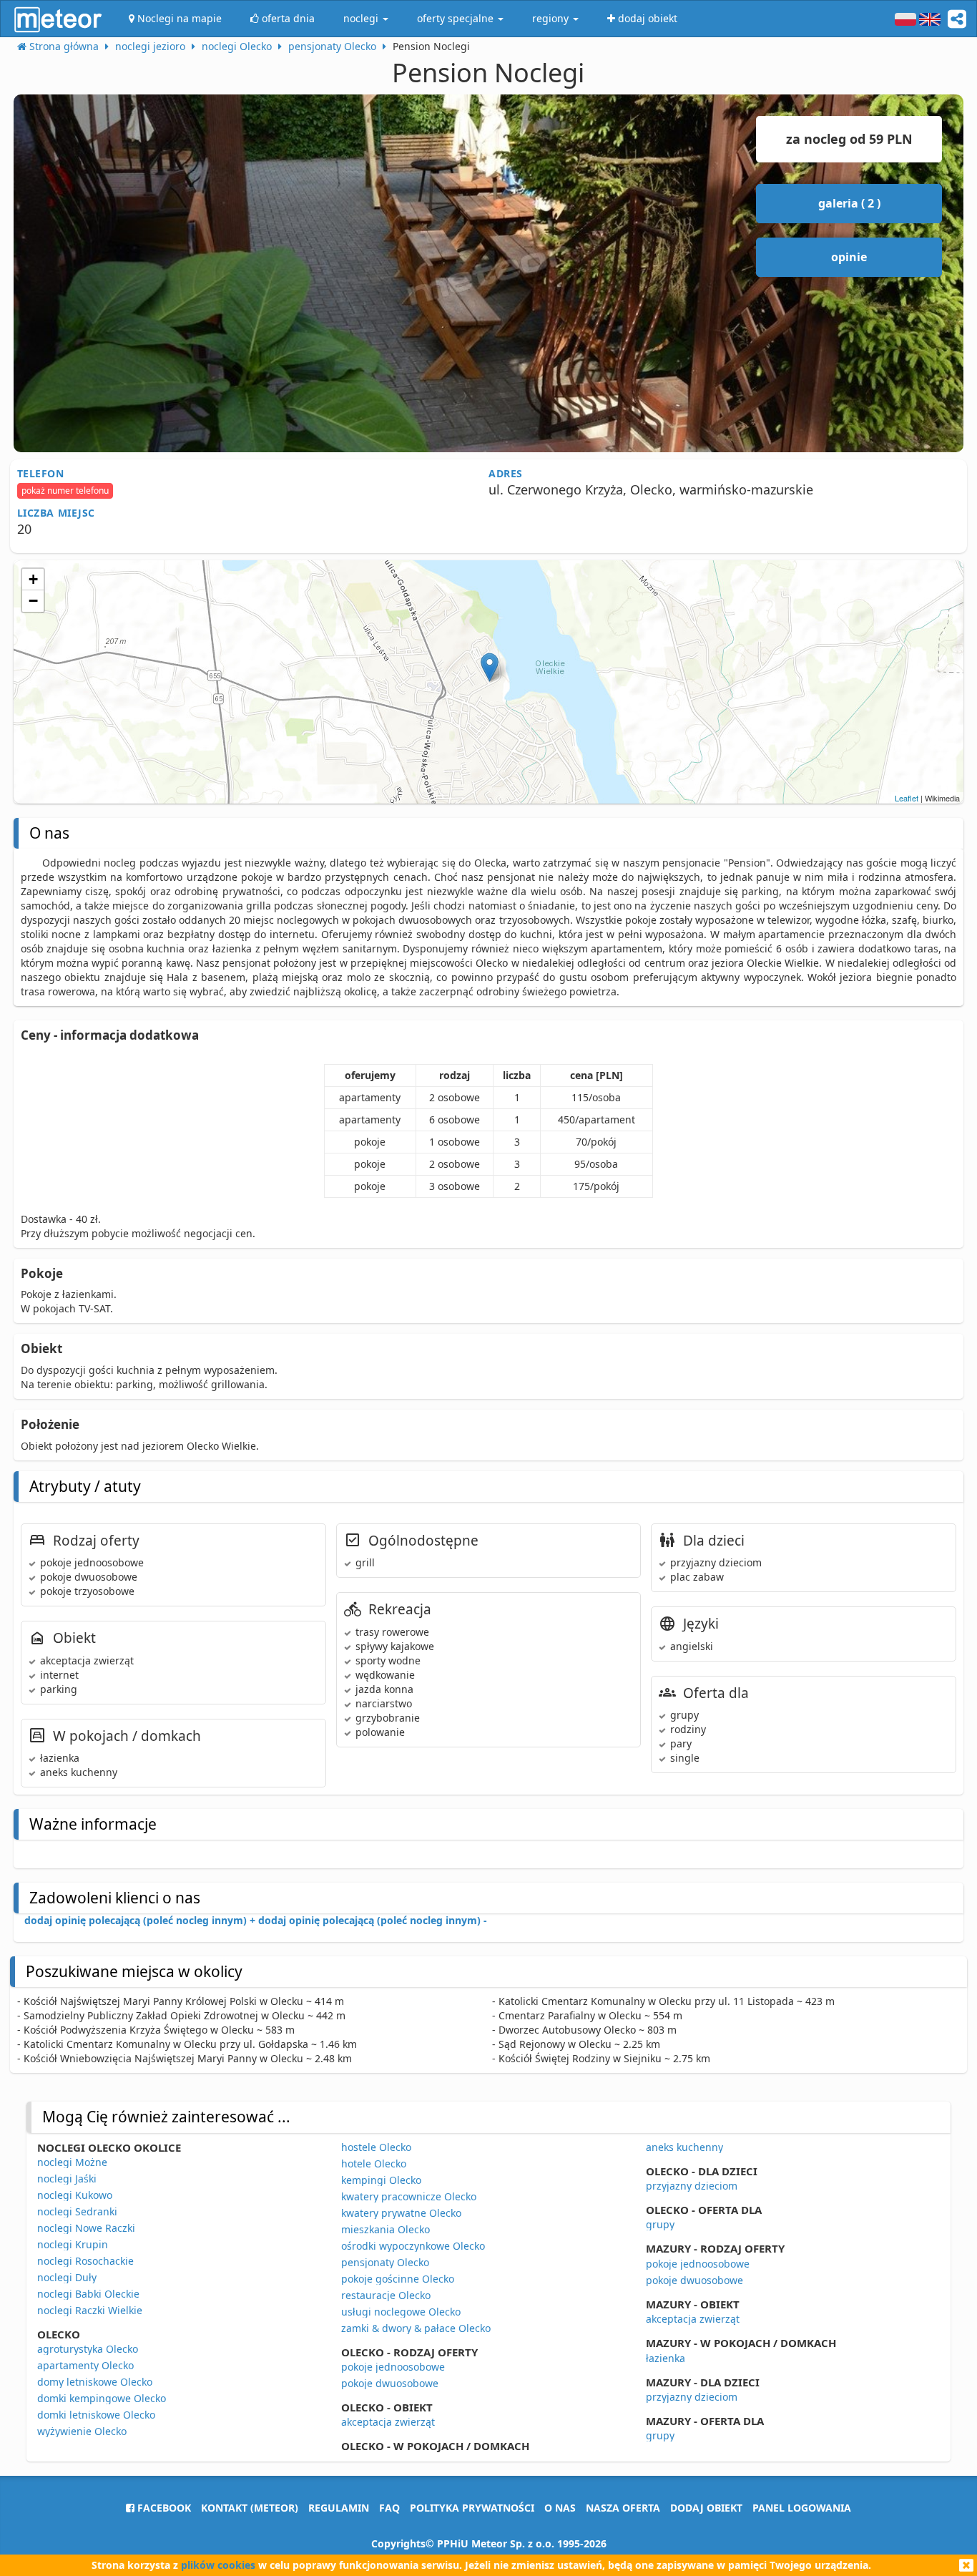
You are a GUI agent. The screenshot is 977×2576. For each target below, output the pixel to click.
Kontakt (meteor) (250, 2508)
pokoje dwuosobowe (390, 2383)
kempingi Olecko (381, 2180)
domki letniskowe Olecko (96, 2415)
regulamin (339, 2508)
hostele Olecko (376, 2147)
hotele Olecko (374, 2163)
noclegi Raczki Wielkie (90, 2310)
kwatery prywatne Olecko (401, 2213)
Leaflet (907, 798)
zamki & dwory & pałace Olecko (416, 2328)
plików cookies (218, 2565)
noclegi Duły (67, 2277)
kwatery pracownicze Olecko (409, 2196)
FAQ (389, 2508)
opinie (849, 257)
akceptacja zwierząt (388, 2422)
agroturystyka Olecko (88, 2349)
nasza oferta (623, 2508)
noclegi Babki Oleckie (88, 2294)
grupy (660, 2224)
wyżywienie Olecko (82, 2431)
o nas (560, 2508)
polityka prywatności (472, 2508)
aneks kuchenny (684, 2147)
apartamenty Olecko (85, 2365)
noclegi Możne (72, 2162)
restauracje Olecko (386, 2295)
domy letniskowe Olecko (95, 2382)
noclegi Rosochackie (85, 2261)
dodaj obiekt (706, 2508)
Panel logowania (802, 2508)
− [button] (33, 601)
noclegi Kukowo (75, 2195)
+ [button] (33, 579)
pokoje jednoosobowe (393, 2367)
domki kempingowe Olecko (102, 2398)
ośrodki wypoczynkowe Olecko (413, 2246)
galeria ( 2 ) (849, 203)
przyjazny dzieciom (692, 2186)
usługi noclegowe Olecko (401, 2312)
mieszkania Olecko (386, 2229)
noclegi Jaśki (67, 2179)
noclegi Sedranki (77, 2211)
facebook (163, 2508)
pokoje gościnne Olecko (398, 2279)
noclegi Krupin (73, 2244)
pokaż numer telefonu (65, 491)
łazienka (666, 2358)
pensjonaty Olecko (385, 2262)
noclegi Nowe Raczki (86, 2228)
